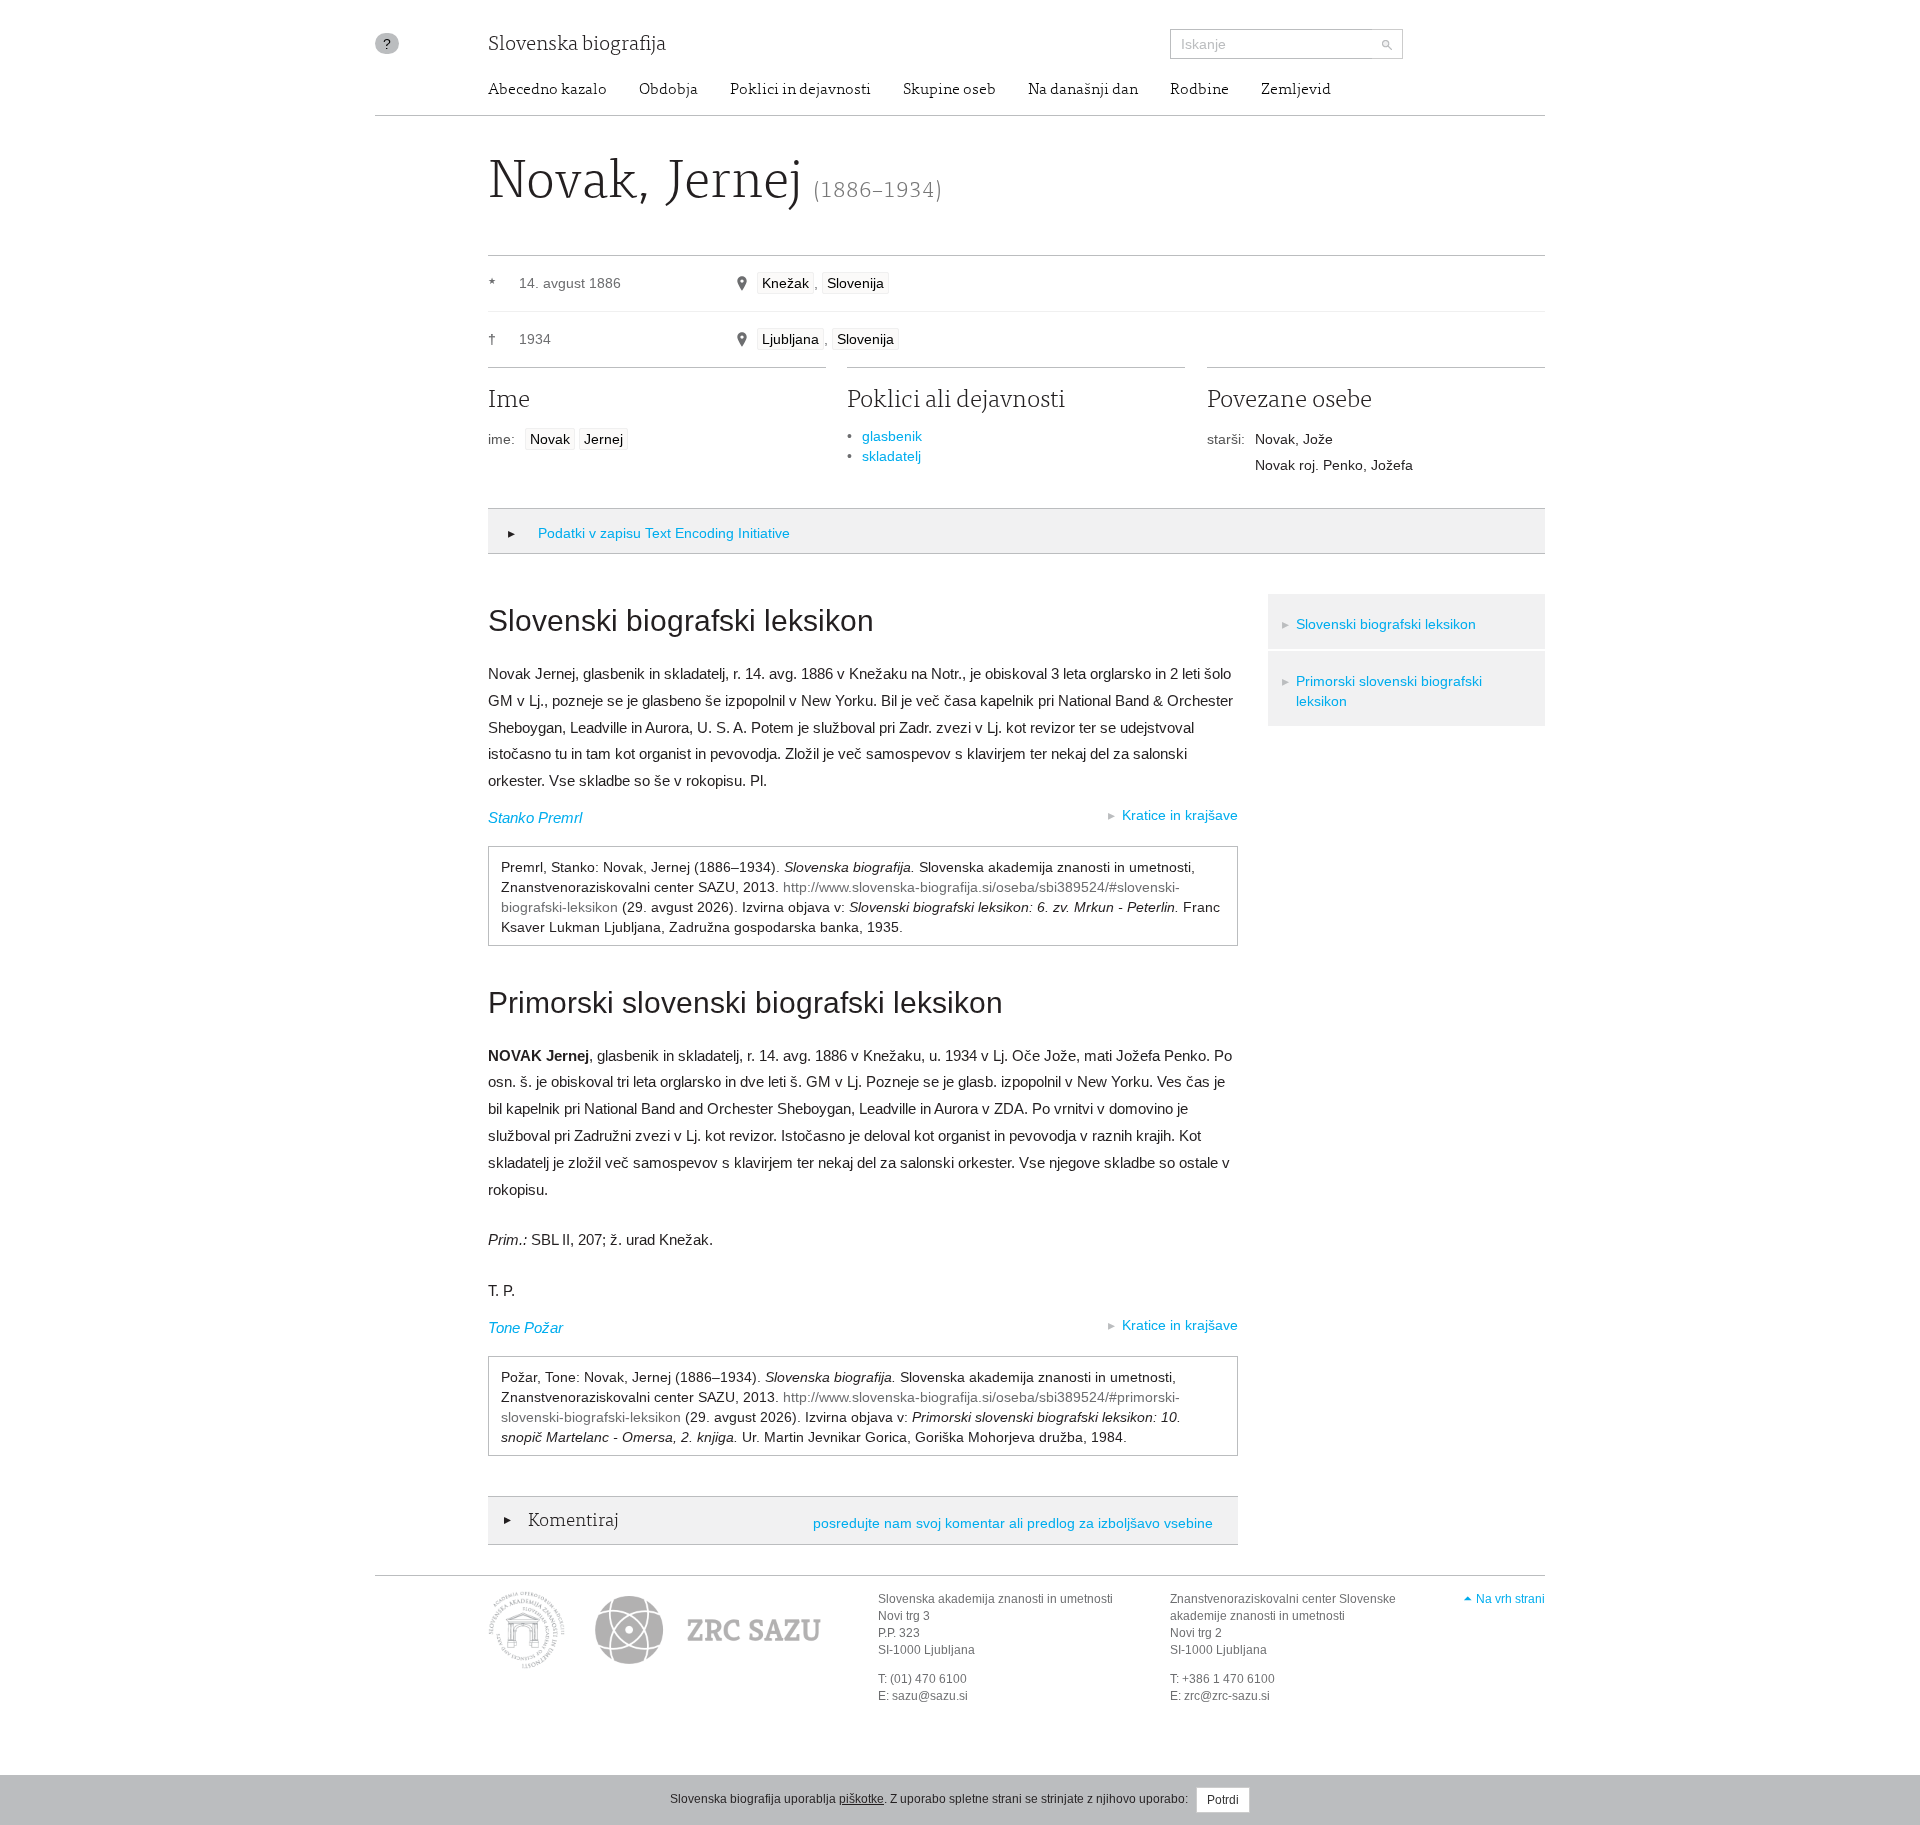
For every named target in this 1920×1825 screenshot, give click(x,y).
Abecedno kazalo (547, 90)
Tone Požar (525, 1327)
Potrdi (1223, 1800)
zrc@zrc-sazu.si (1227, 1696)
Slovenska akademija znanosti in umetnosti (995, 1599)
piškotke (861, 1799)
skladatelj (891, 456)
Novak (550, 439)
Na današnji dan (1083, 90)
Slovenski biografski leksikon (1386, 624)
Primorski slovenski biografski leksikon (1389, 691)
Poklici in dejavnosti (800, 90)
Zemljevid (1296, 90)
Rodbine (1199, 90)
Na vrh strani (1510, 1599)
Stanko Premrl (535, 817)
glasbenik (892, 436)
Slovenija (855, 283)
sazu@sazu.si (930, 1696)
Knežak (785, 283)
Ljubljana (790, 339)
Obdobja (668, 90)
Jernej (603, 439)
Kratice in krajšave (1180, 815)
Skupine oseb (949, 90)
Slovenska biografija (577, 45)
